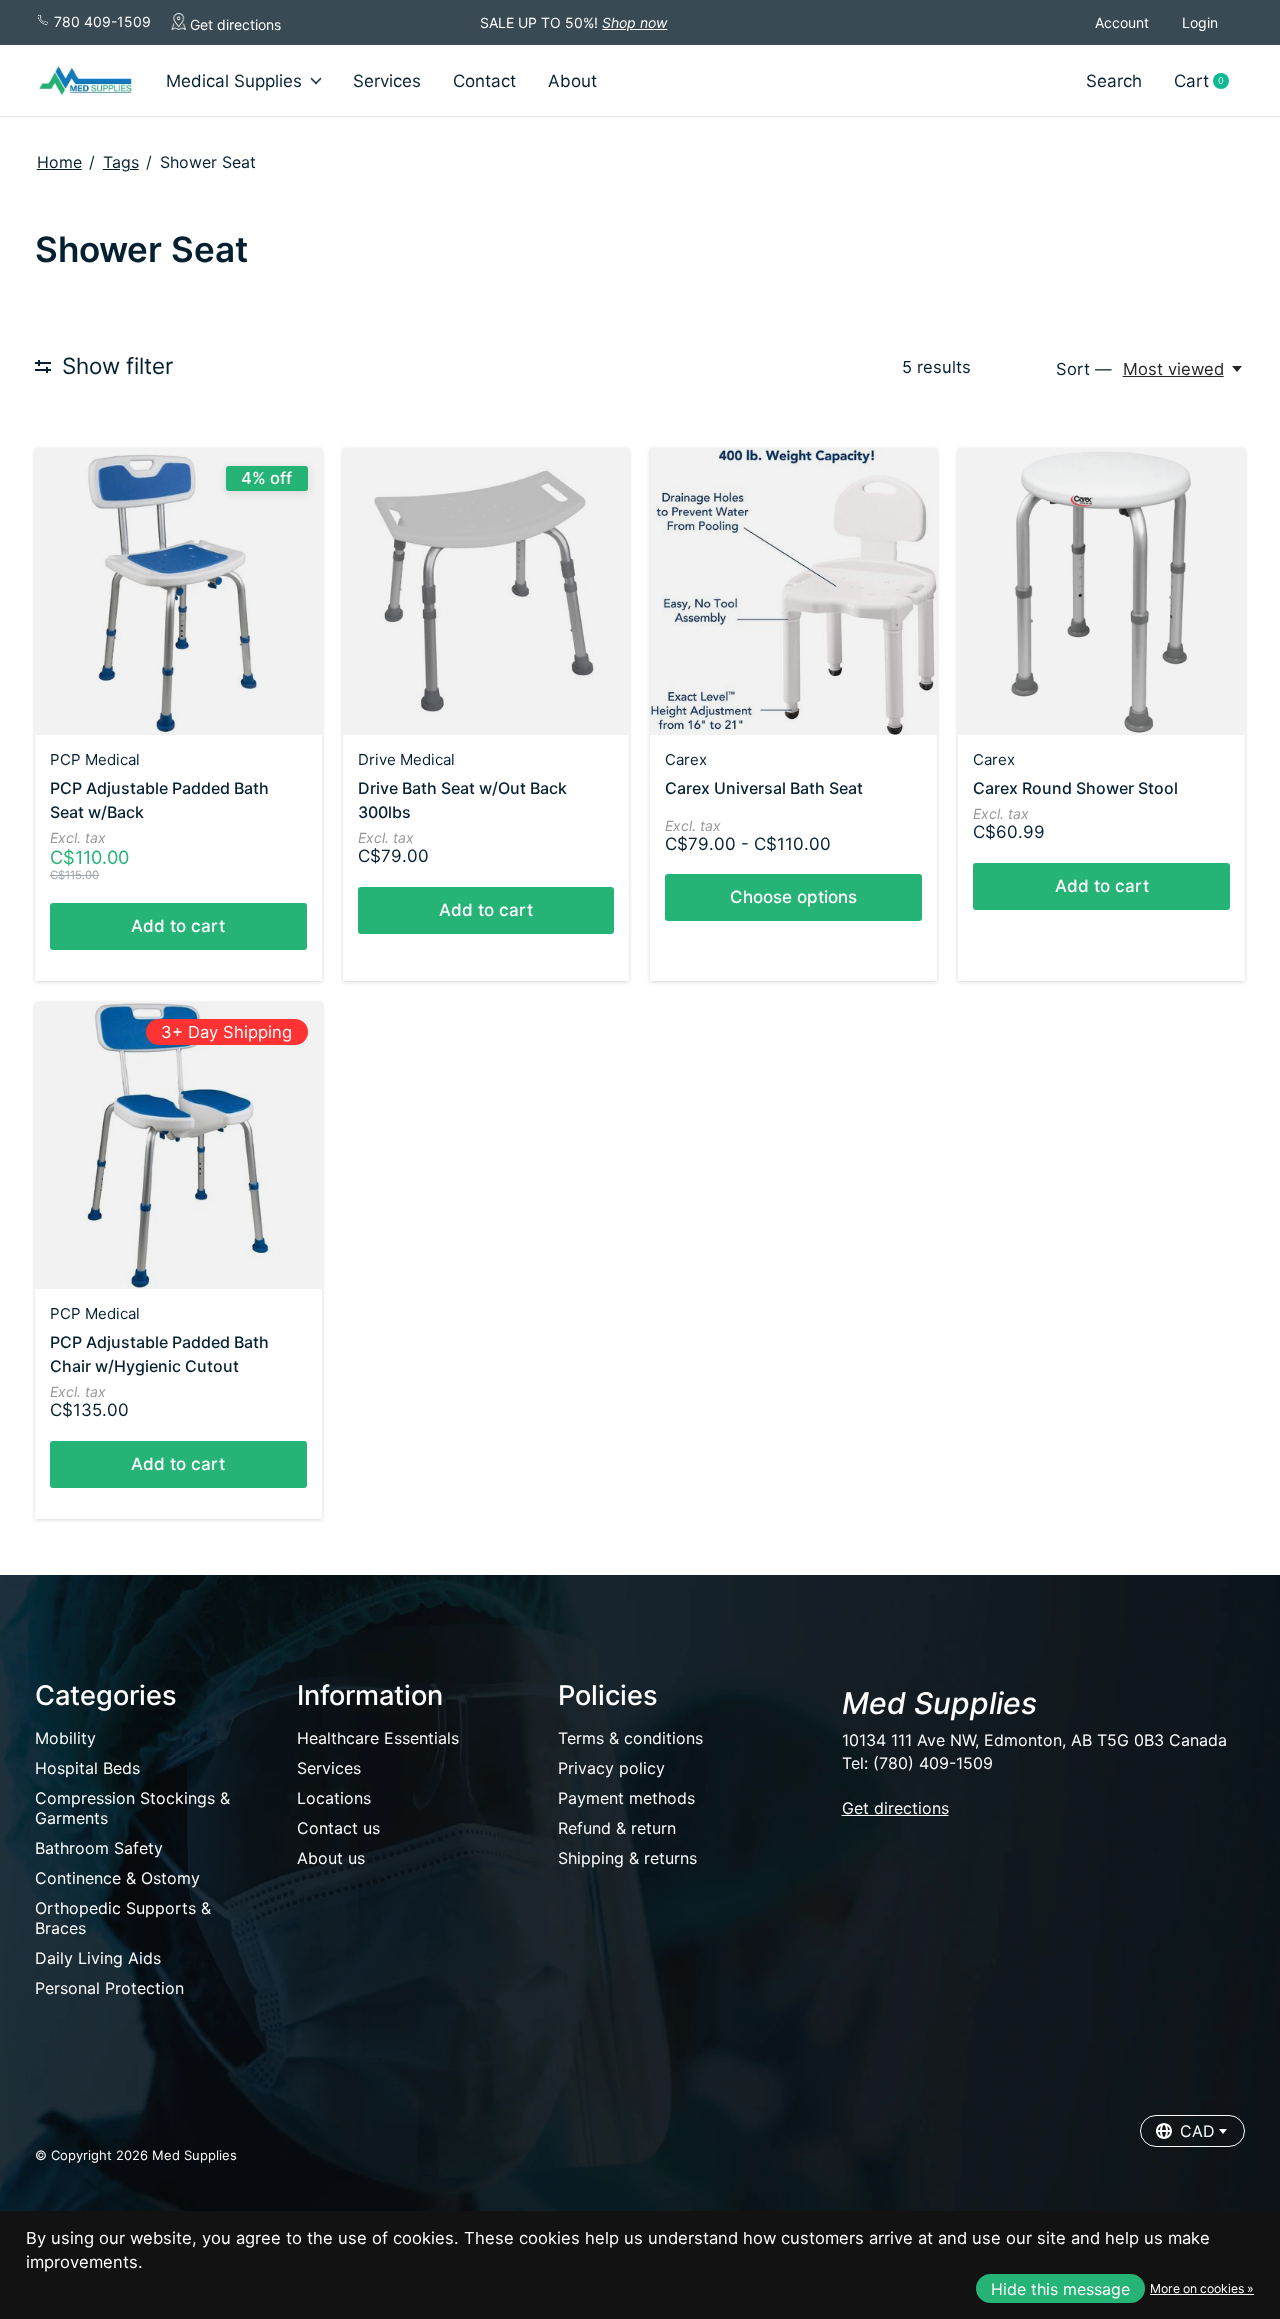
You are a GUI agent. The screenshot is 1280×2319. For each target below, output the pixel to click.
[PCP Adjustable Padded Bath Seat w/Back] (178, 591)
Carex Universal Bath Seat (764, 788)
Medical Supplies (234, 81)
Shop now (634, 22)
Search (1114, 81)
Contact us (338, 1828)
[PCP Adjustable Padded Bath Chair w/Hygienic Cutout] (178, 1145)
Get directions (233, 24)
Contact (484, 81)
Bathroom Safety (99, 1848)
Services (387, 81)
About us (331, 1858)
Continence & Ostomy (117, 1878)
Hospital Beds (87, 1768)
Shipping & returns (627, 1858)
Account (1122, 22)
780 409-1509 (100, 21)
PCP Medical (95, 759)
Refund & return (617, 1828)
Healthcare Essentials (378, 1738)
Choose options (793, 897)
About (572, 81)
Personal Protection (109, 1988)
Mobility (65, 1738)
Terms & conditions (630, 1738)
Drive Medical (406, 759)
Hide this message (1060, 2289)
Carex (686, 759)
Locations (334, 1798)
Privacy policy (611, 1768)
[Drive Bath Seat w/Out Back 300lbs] (486, 591)
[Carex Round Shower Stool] (1101, 591)
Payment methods (626, 1798)
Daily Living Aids (98, 1958)
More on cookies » (1202, 2288)
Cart (1209, 81)
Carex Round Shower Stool (1075, 788)
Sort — (1084, 369)
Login (1200, 22)
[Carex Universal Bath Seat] (793, 591)
